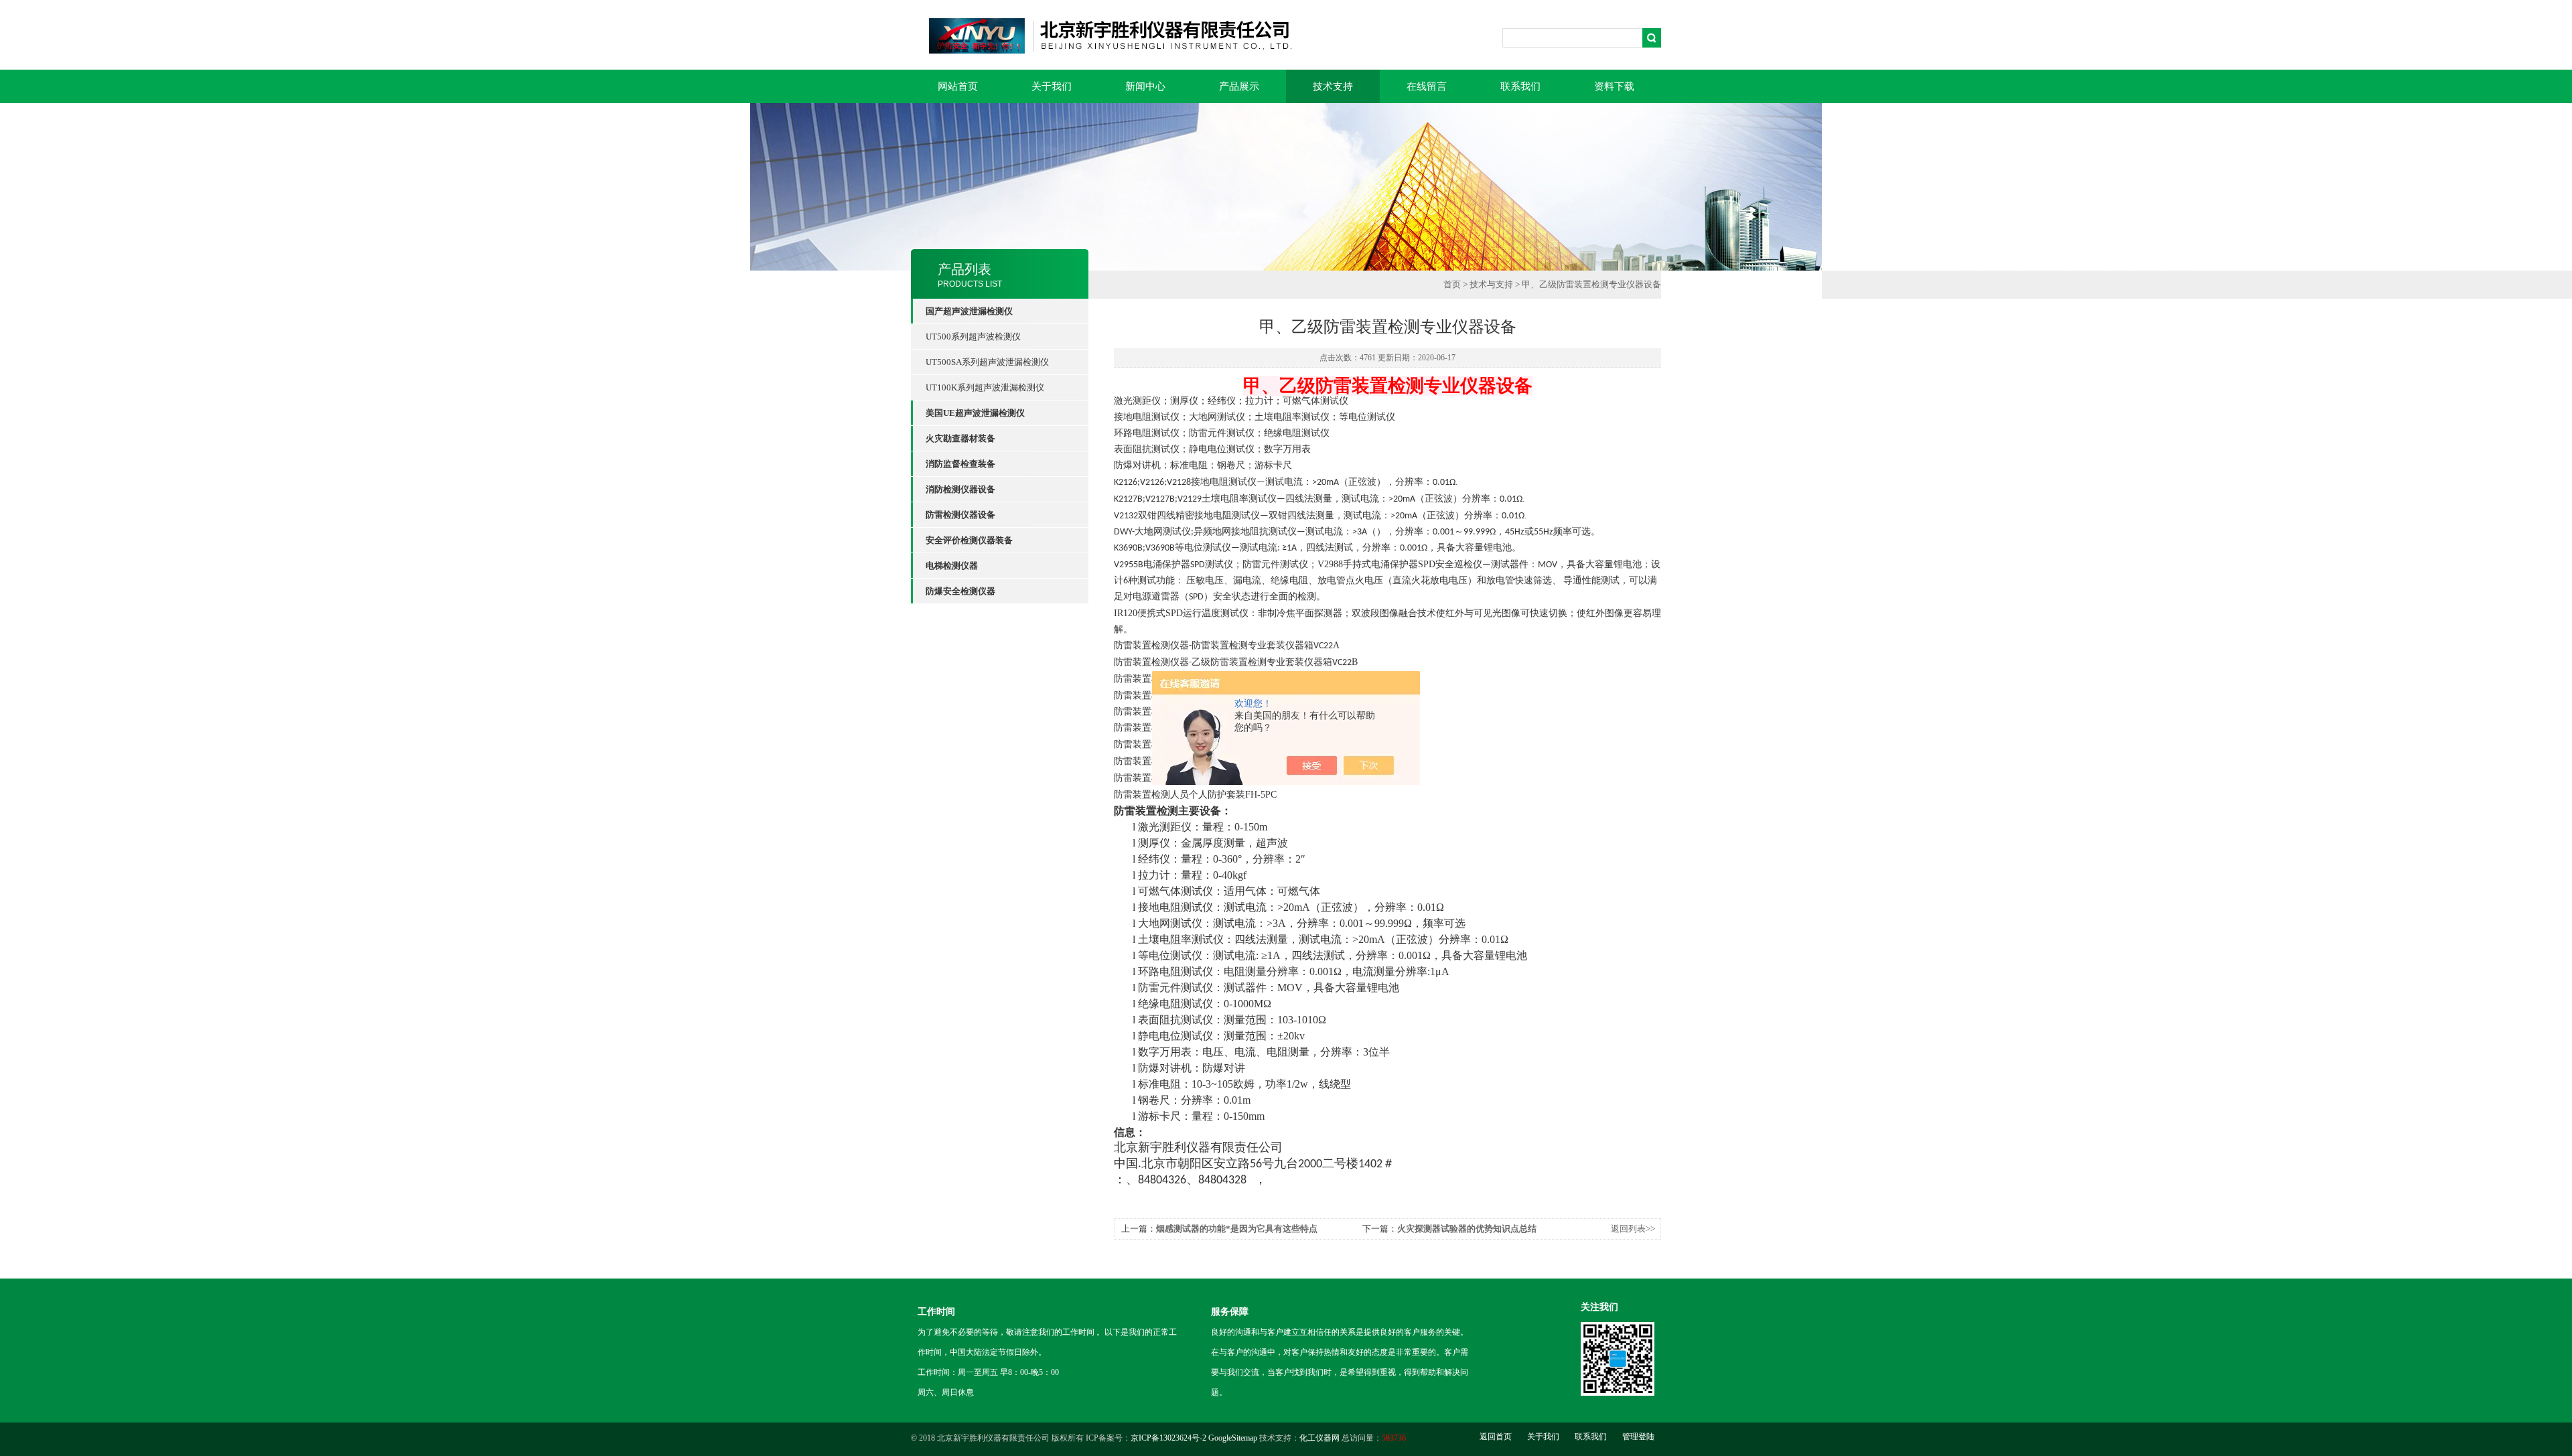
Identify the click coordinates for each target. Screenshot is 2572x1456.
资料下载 (1614, 86)
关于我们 (1052, 86)
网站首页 (958, 86)
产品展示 (1239, 86)
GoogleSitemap (1233, 1438)
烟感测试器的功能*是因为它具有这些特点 (1237, 1229)
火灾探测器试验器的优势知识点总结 (1467, 1229)
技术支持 (1333, 86)
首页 (1452, 284)
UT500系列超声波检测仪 (973, 337)
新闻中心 (1145, 86)
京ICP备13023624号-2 (1168, 1438)
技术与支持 (1491, 284)
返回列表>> (1633, 1229)
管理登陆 (1638, 1437)
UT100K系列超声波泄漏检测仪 (985, 387)
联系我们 (1520, 86)
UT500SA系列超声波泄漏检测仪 (987, 362)
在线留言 (1427, 86)
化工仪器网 (1319, 1438)
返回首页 (1496, 1437)
